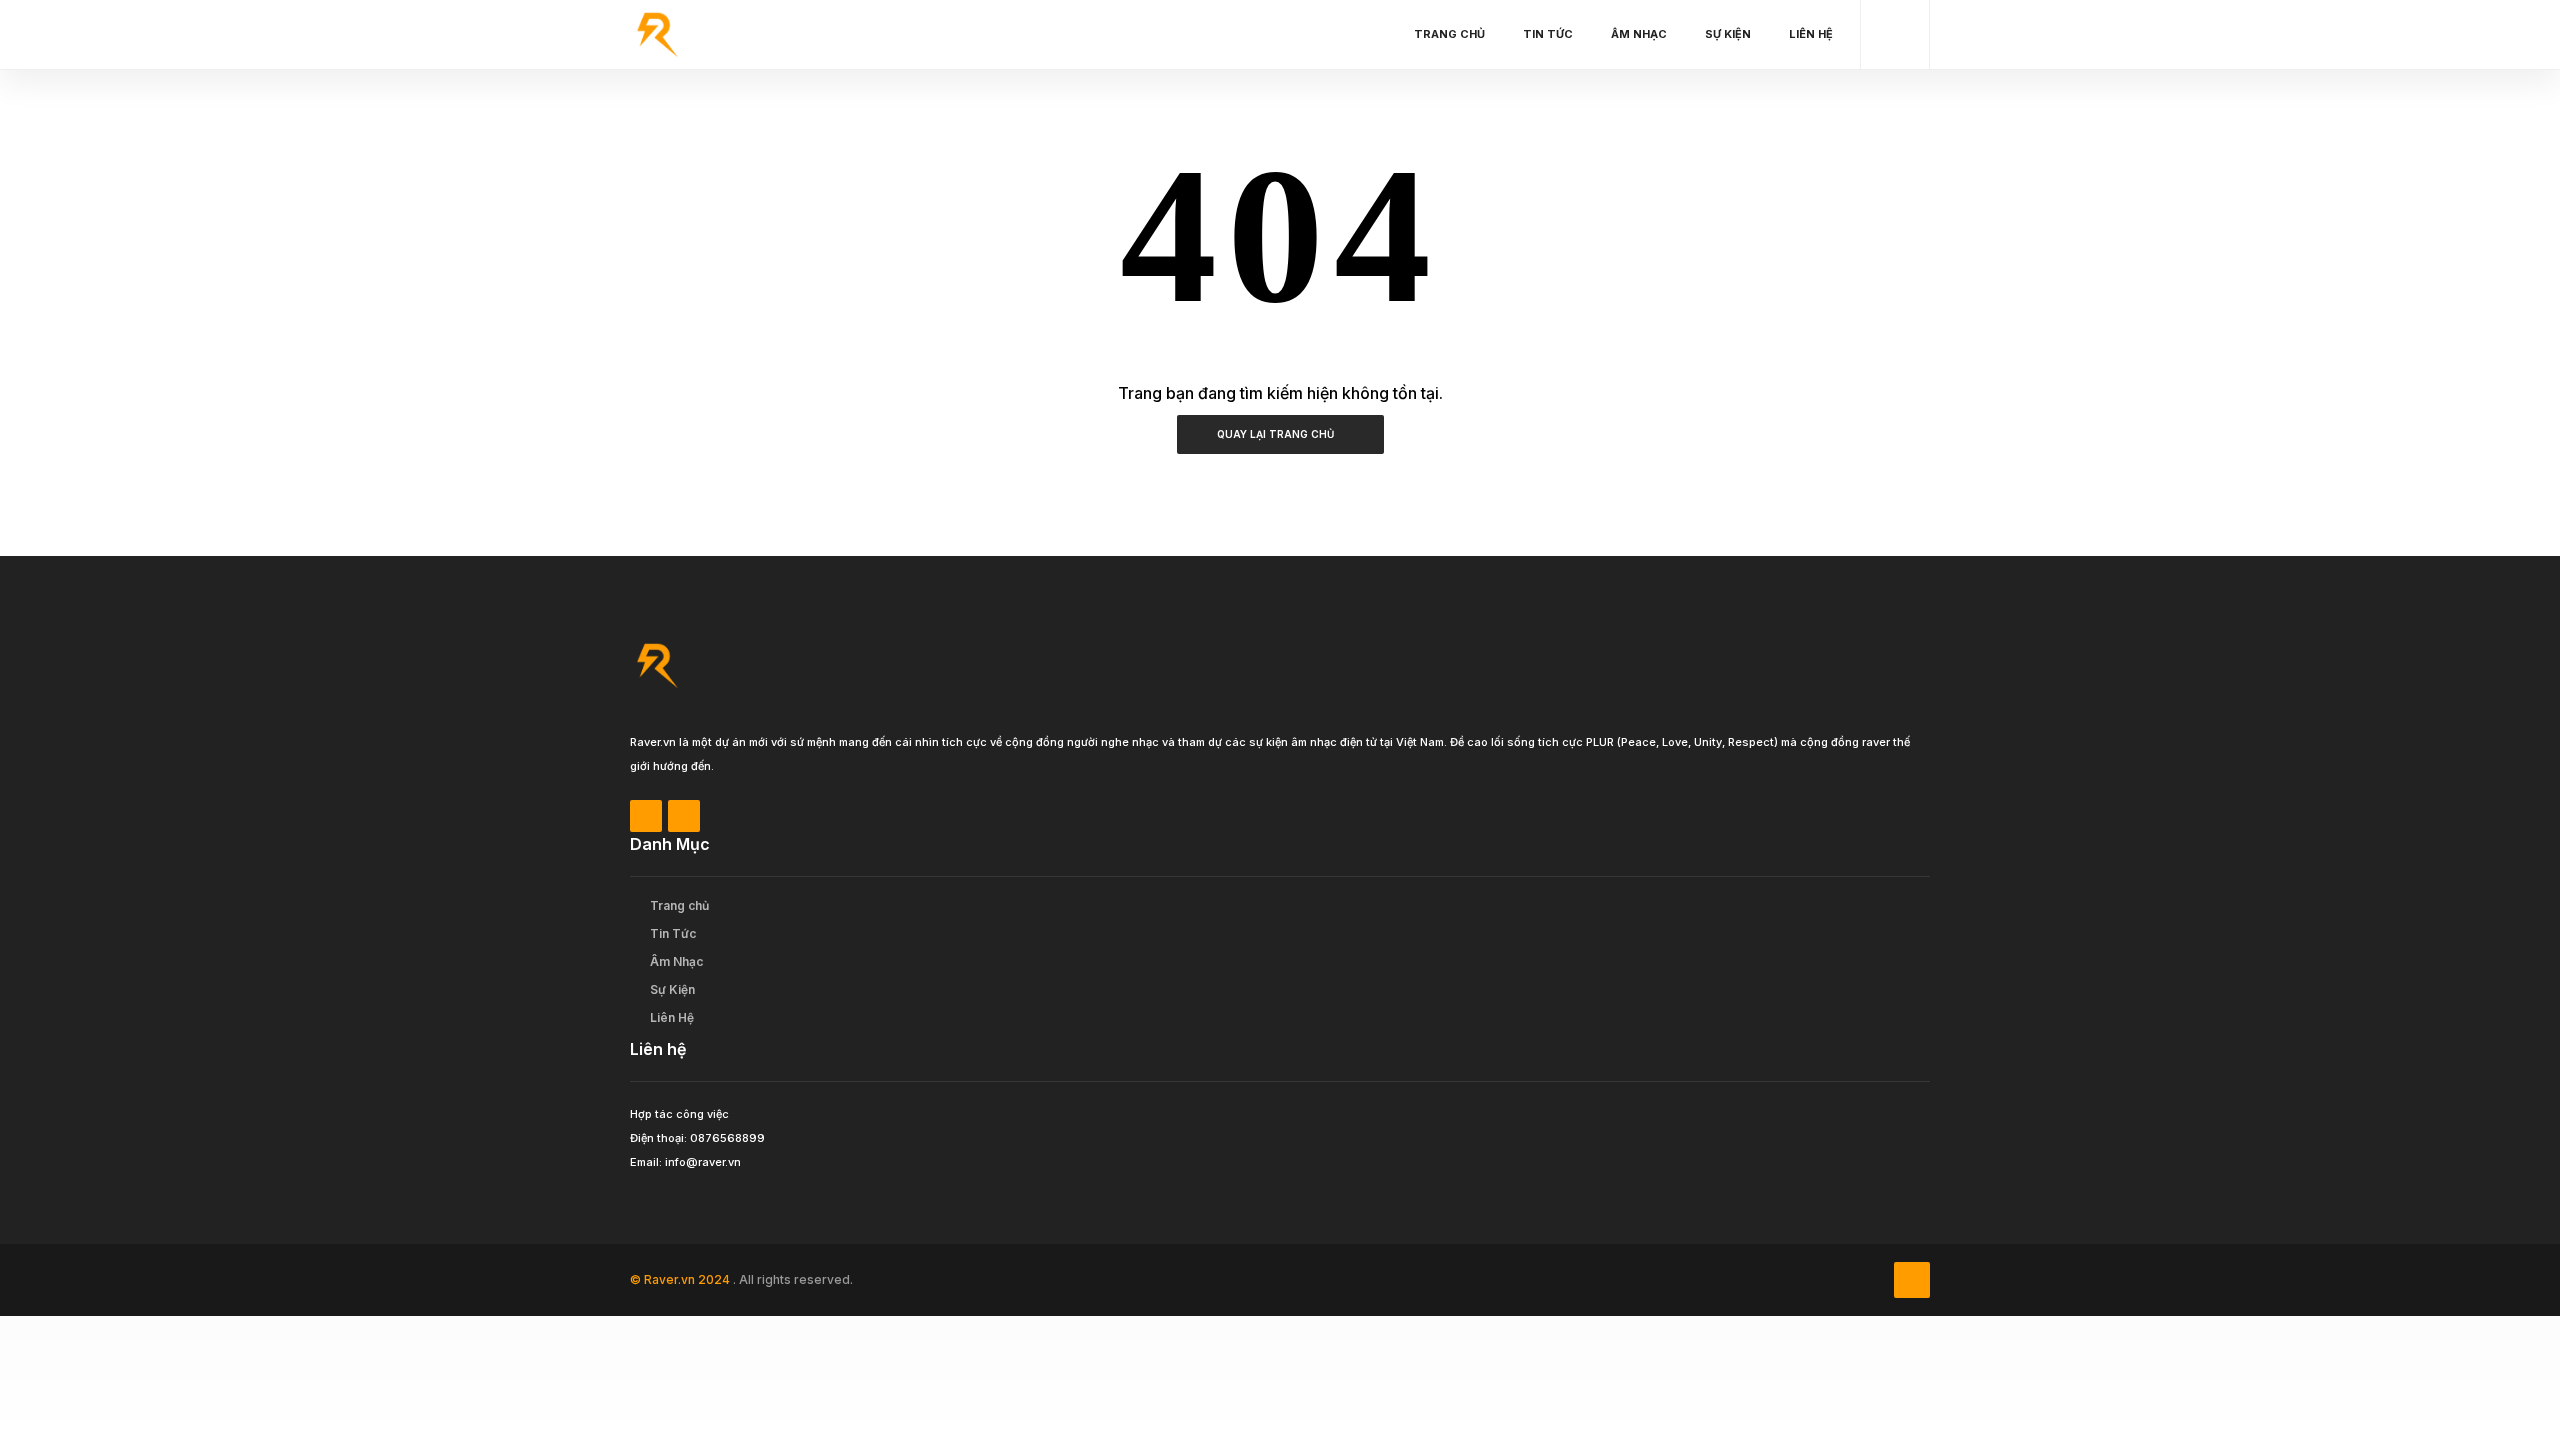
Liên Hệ (1811, 34)
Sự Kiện (1728, 34)
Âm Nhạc (1639, 34)
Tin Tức (1548, 34)
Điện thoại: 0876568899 (697, 1138)
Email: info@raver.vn (685, 1162)
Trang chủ (1449, 34)
